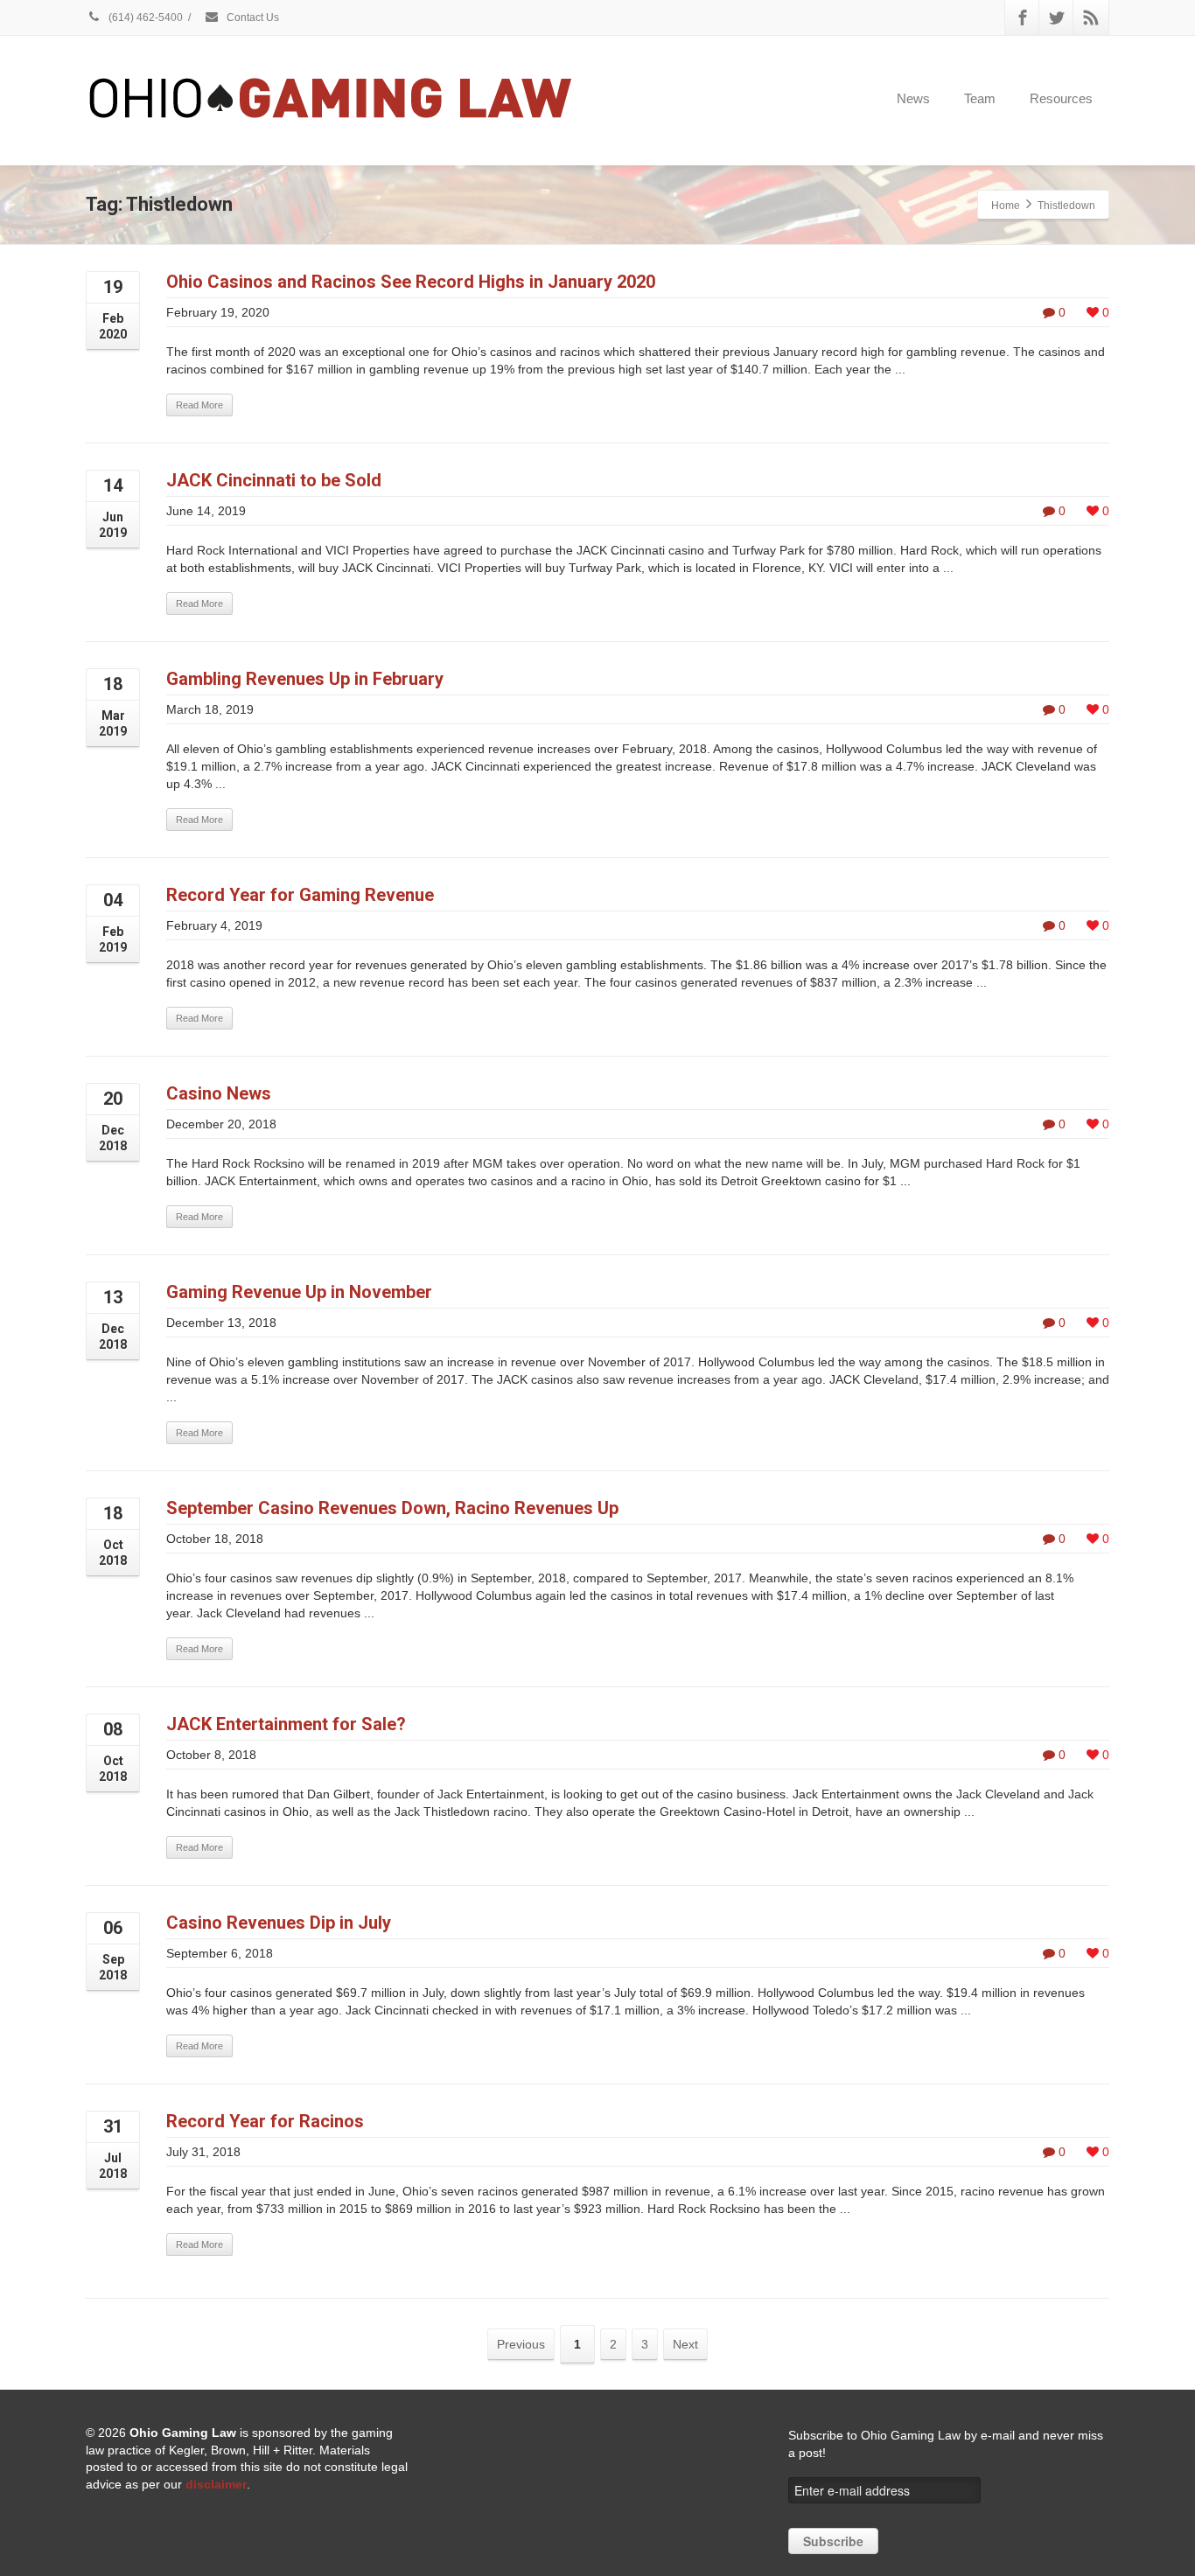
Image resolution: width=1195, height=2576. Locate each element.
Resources (1061, 98)
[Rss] (1091, 17)
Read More (199, 405)
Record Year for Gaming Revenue (300, 895)
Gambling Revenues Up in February (305, 679)
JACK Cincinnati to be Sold (274, 480)
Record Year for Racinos (265, 2121)
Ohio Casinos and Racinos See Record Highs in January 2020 (411, 282)
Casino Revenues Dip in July (279, 1923)
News (913, 98)
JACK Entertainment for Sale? (286, 1724)
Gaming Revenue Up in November (299, 1292)
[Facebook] (1023, 17)
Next (685, 2344)
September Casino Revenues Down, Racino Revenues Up (392, 1508)
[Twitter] (1057, 17)
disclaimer (216, 2484)
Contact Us (252, 17)
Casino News (219, 1093)
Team (980, 98)
